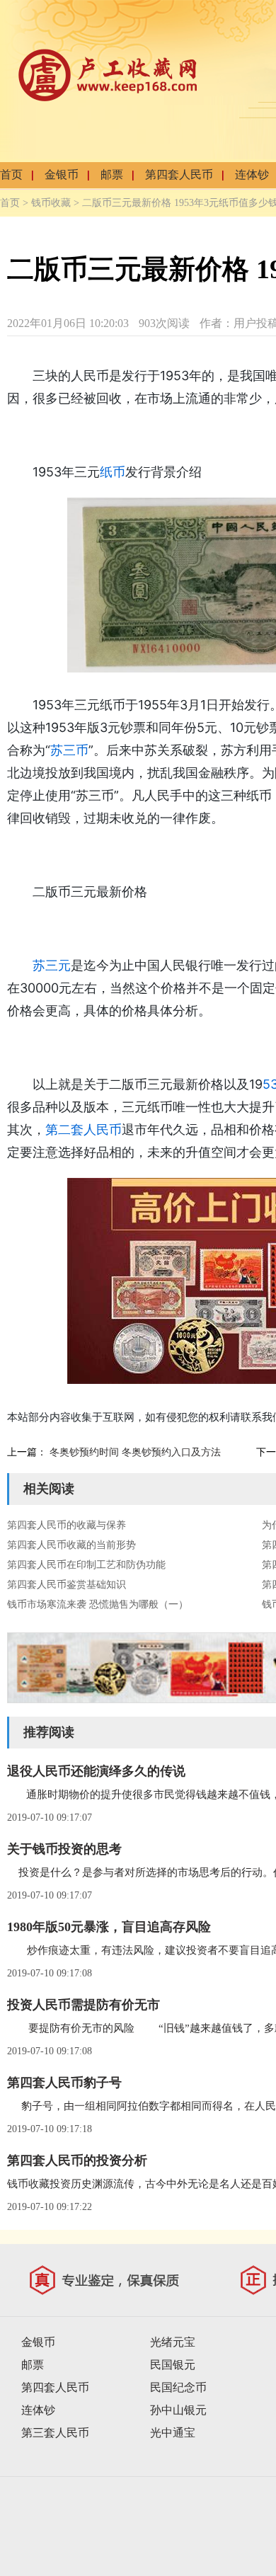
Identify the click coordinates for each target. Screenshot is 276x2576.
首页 (11, 174)
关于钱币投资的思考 (64, 1849)
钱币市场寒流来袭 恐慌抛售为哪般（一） (98, 1604)
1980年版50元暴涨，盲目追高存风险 (109, 1927)
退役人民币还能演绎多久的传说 (96, 1771)
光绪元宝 (173, 2342)
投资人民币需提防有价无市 (84, 2005)
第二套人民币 (84, 1129)
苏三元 (52, 965)
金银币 (62, 174)
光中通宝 (173, 2433)
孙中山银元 (178, 2410)
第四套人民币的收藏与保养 (67, 1525)
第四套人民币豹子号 (64, 2083)
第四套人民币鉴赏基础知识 (67, 1585)
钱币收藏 (51, 203)
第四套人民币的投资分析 (77, 2160)
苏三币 (69, 750)
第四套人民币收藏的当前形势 (71, 1545)
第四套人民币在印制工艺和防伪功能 (86, 1565)
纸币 (113, 472)
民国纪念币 (178, 2387)
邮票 (112, 174)
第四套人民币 (179, 174)
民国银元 (173, 2365)
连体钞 (252, 174)
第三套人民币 (55, 2433)
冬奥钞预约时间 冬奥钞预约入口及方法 (135, 1452)
